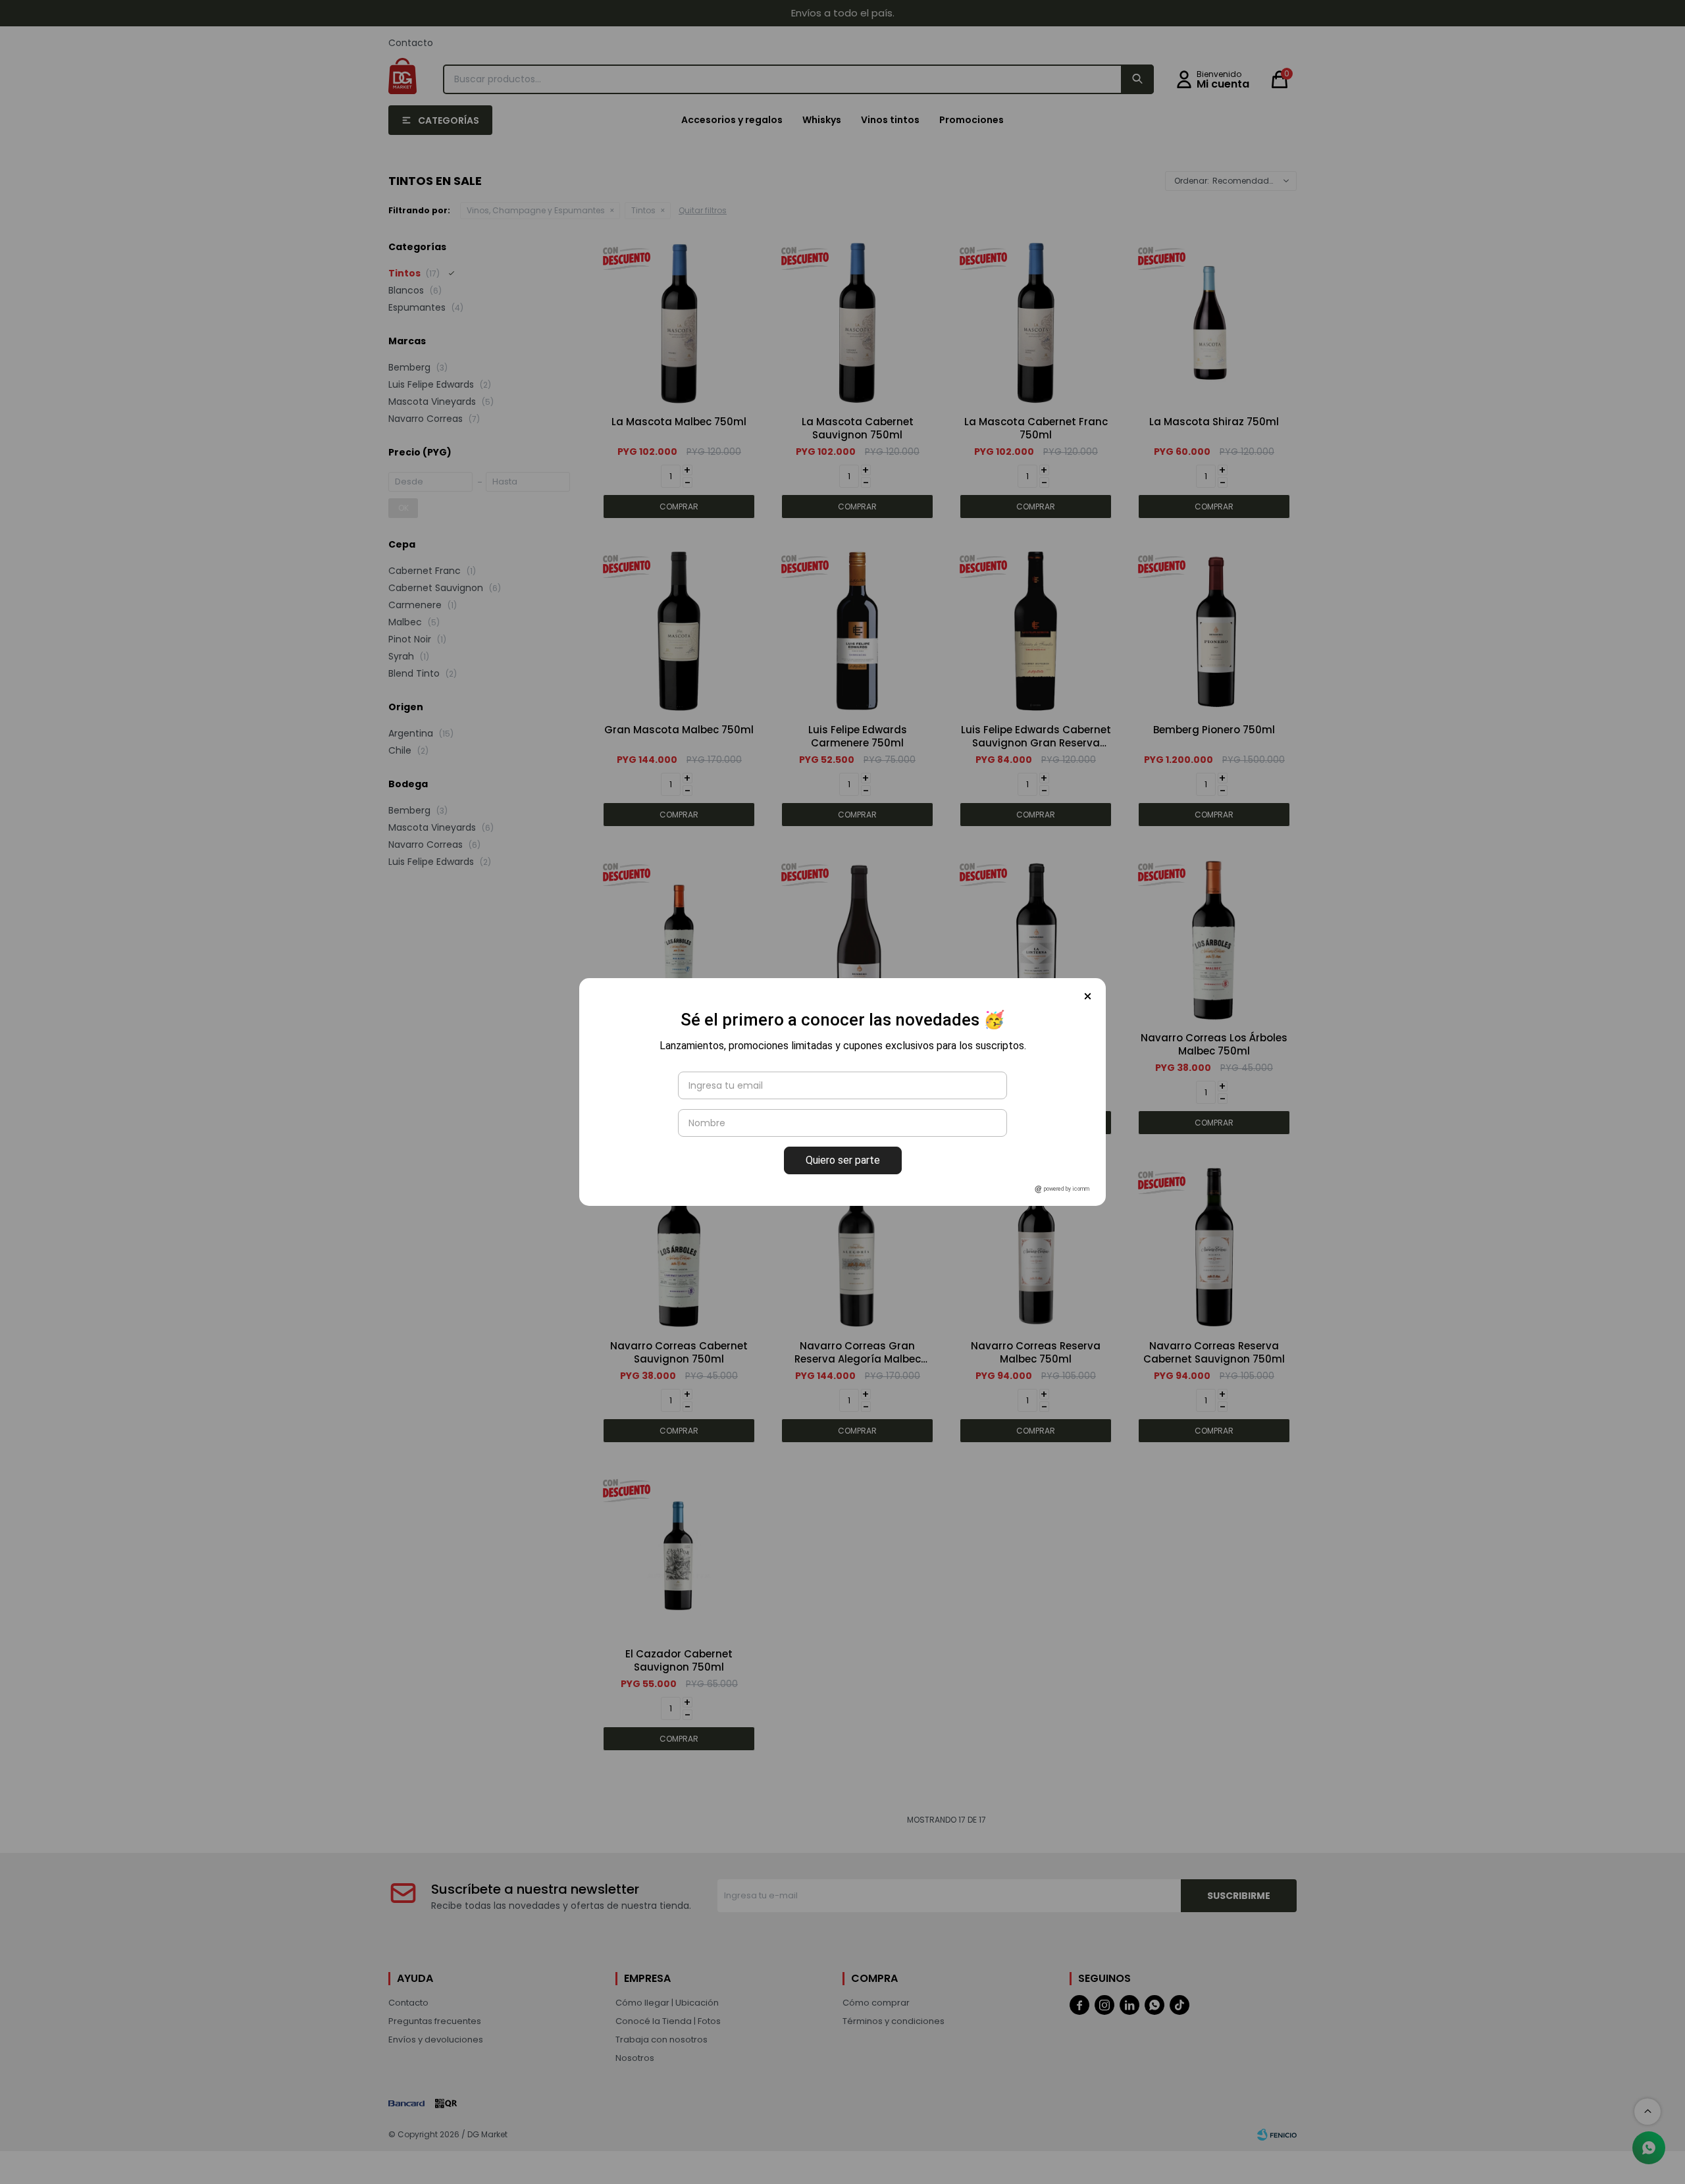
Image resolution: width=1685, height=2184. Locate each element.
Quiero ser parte (843, 1160)
